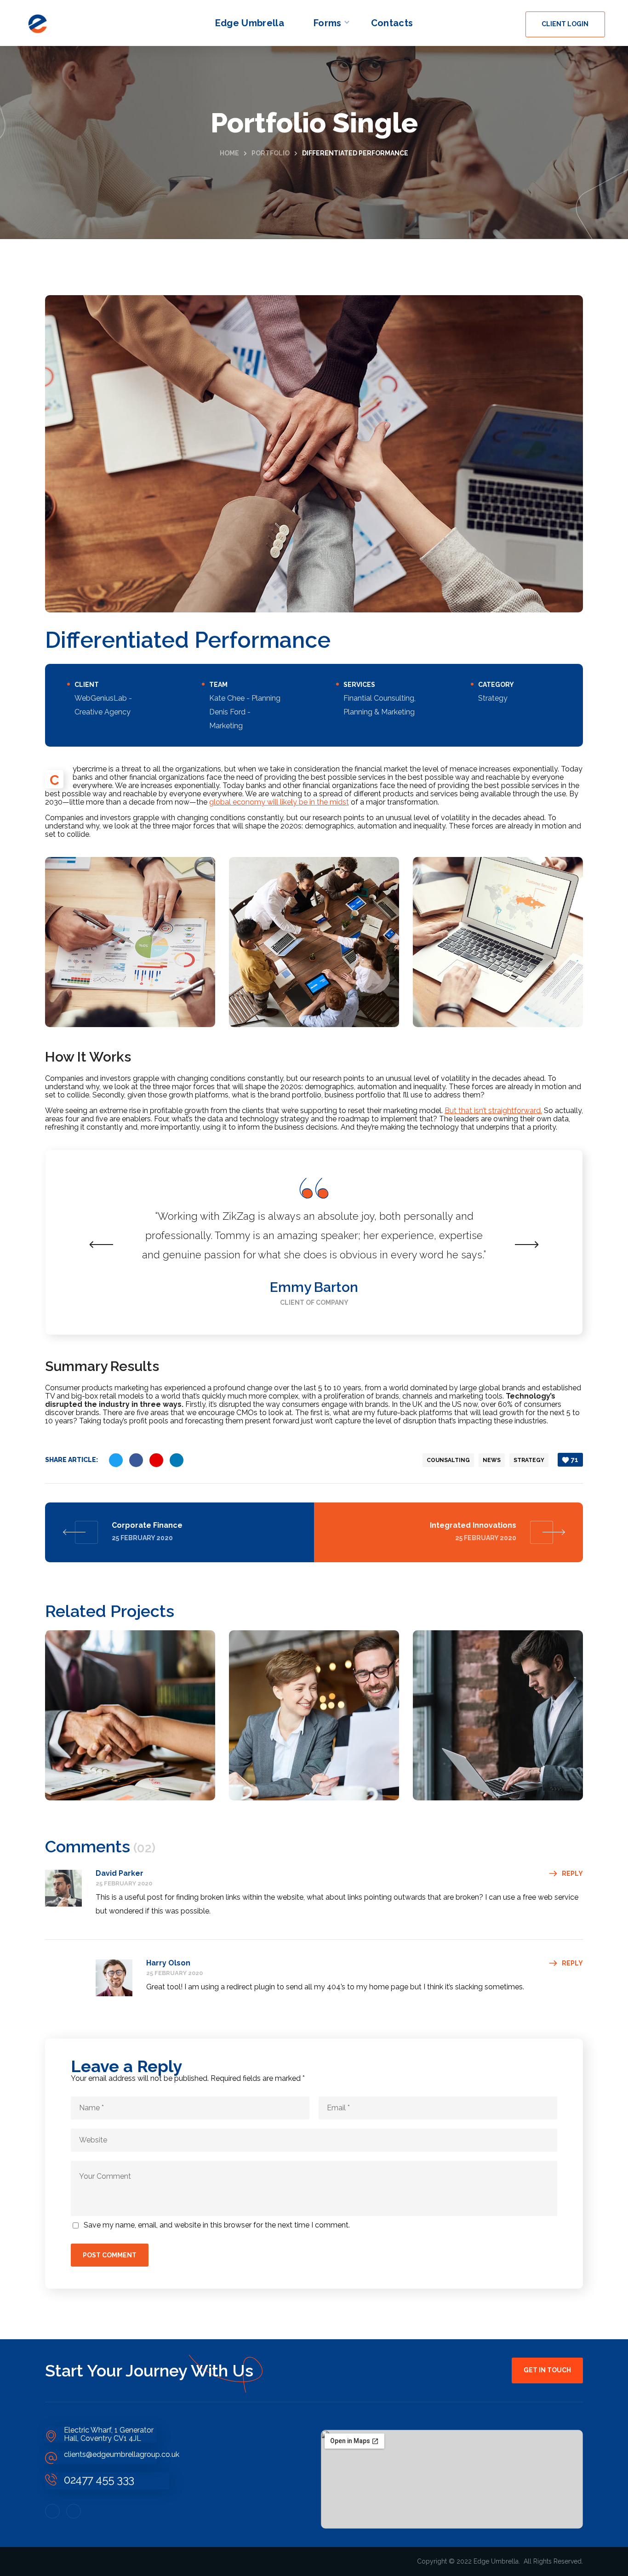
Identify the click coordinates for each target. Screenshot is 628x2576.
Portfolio (271, 153)
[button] (565, 24)
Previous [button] (102, 1245)
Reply (572, 1873)
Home (229, 153)
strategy (529, 1460)
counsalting (448, 1460)
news (492, 1460)
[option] (314, 1242)
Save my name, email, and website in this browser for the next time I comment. (217, 2225)
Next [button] (526, 1245)
